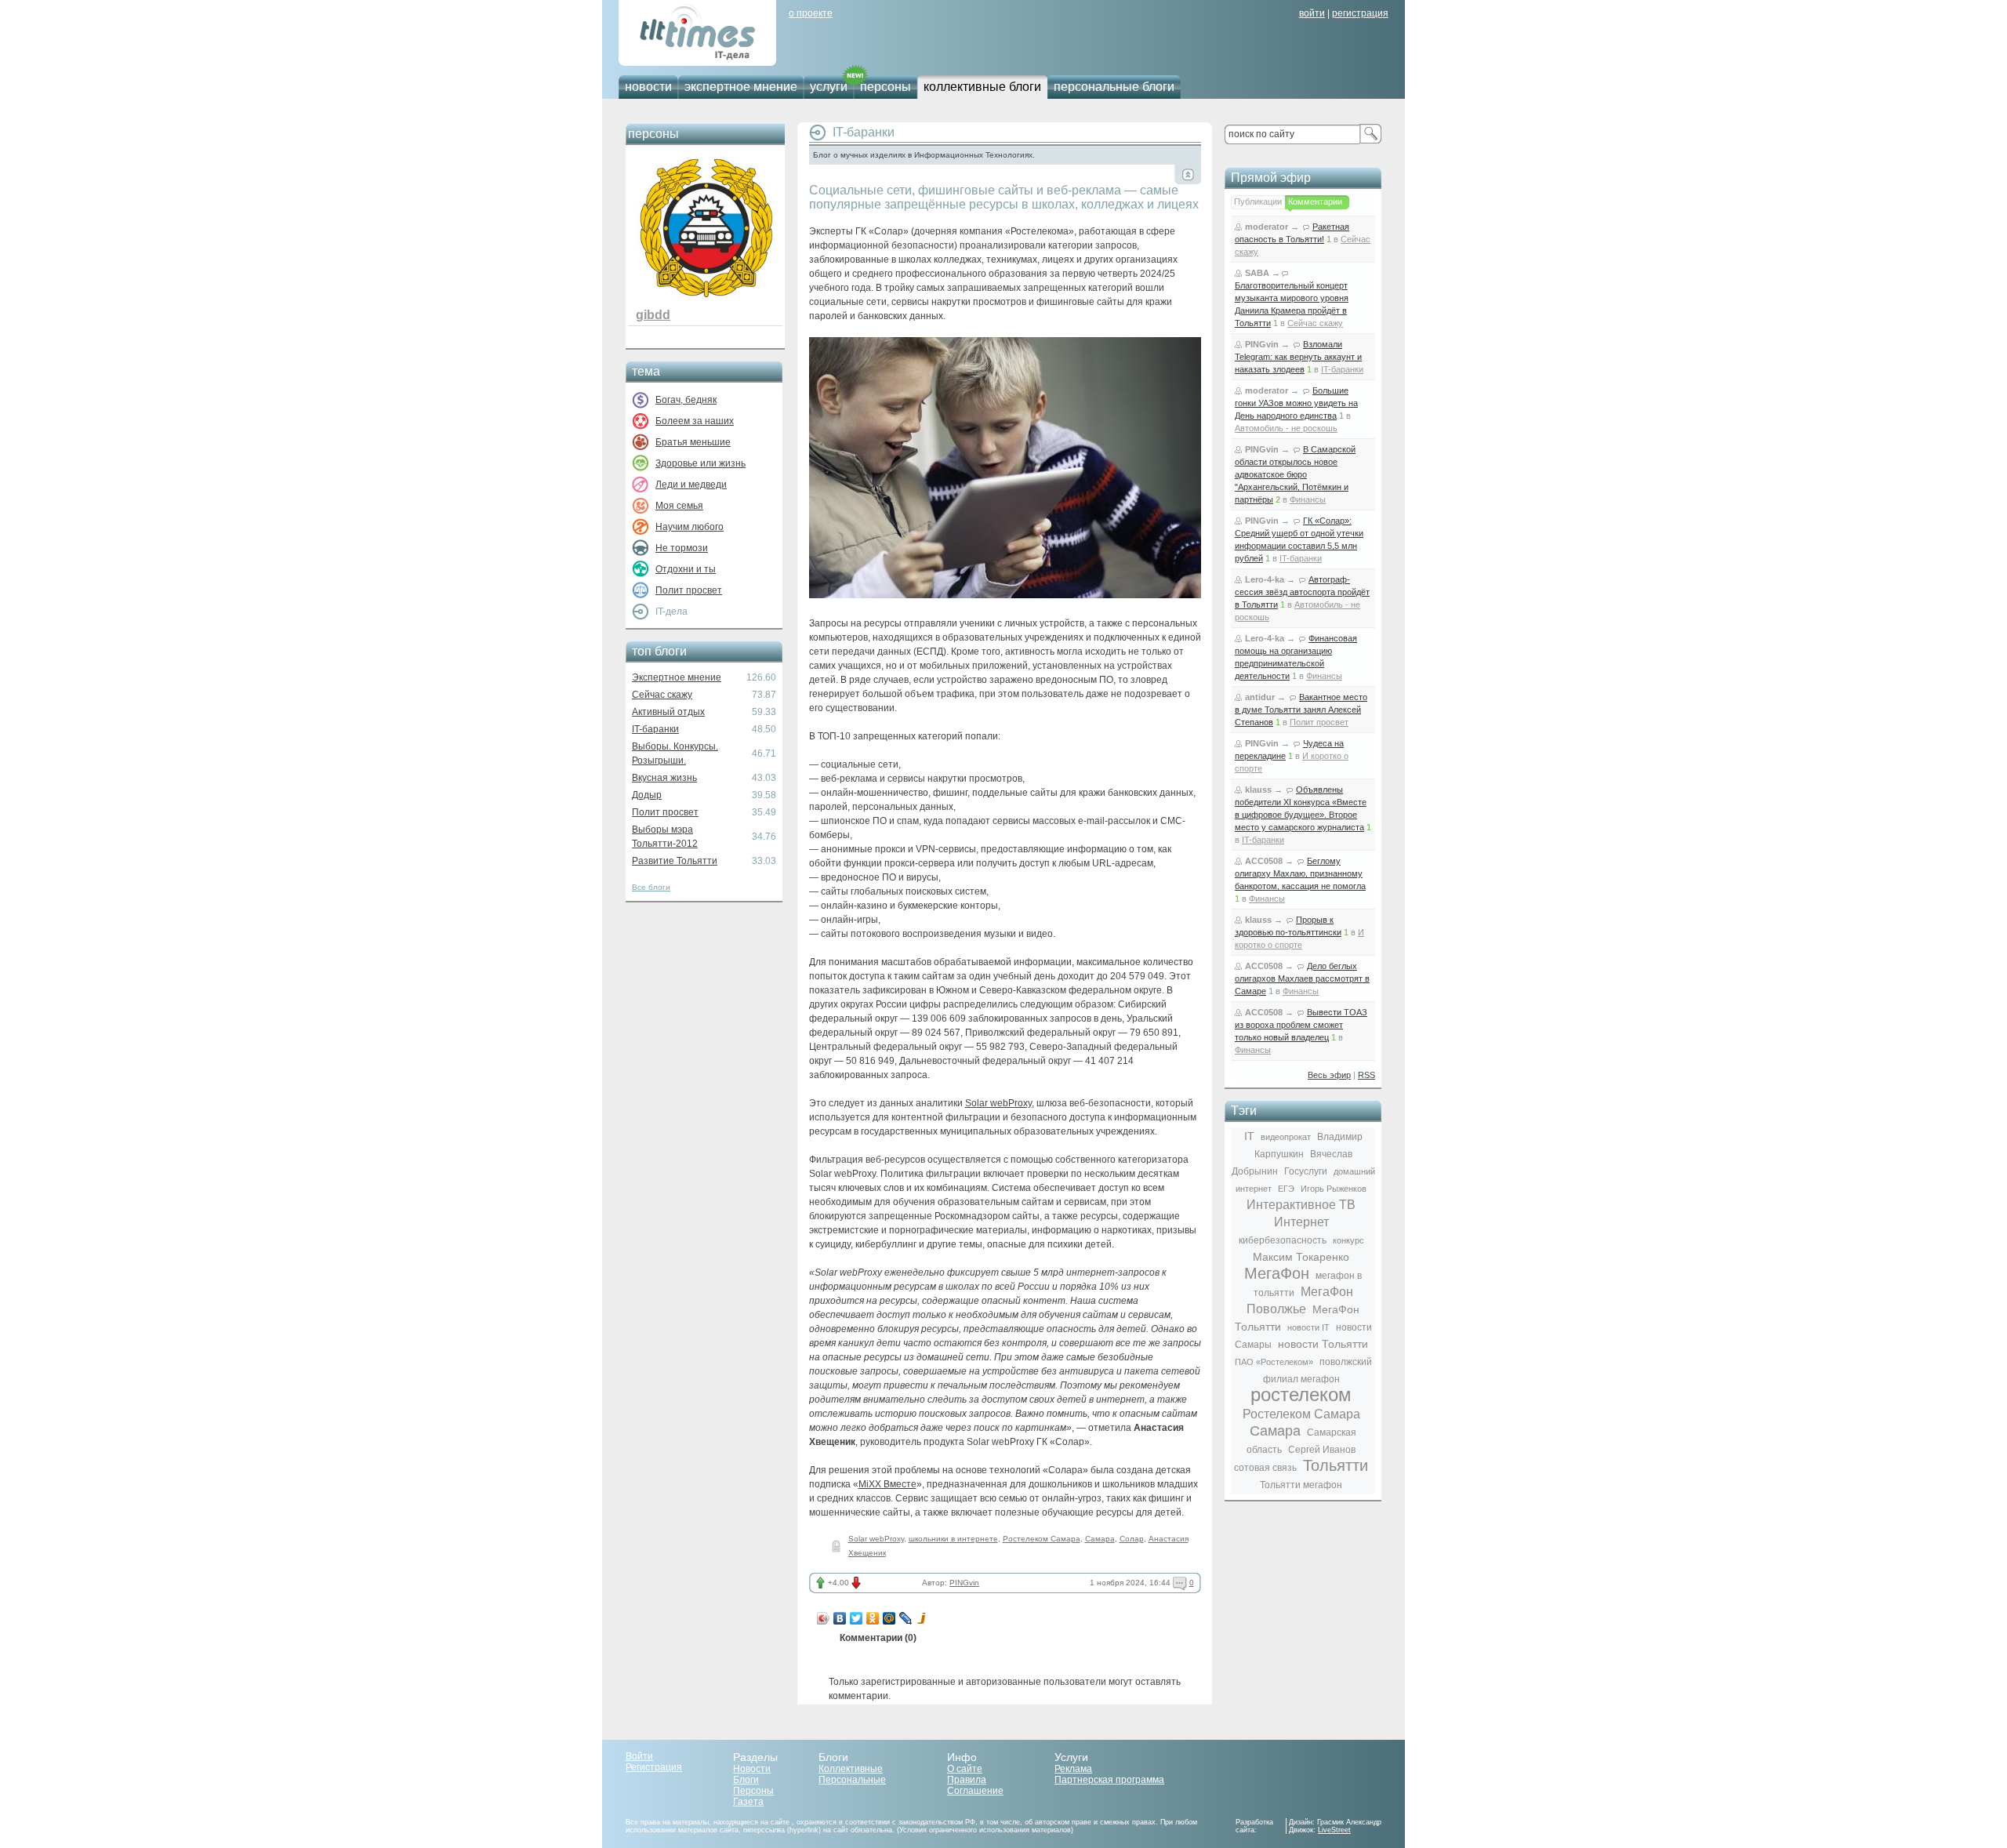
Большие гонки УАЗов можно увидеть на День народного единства (1296, 403)
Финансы (1308, 499)
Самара (1100, 1539)
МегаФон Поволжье (1300, 1300)
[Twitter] (857, 1618)
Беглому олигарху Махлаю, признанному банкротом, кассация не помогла (1300, 873)
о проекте (811, 13)
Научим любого (690, 527)
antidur (1260, 697)
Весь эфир (1329, 1075)
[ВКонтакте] (840, 1618)
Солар (1132, 1539)
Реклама (1073, 1769)
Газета (748, 1802)
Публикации (1258, 202)
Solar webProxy (998, 1103)
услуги (829, 87)
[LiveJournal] (906, 1618)
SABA (1257, 273)
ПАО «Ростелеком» (1274, 1362)
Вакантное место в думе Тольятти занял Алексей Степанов (1301, 710)
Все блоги (651, 887)
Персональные (852, 1780)
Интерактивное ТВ (1301, 1205)
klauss (1258, 790)
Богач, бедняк (686, 400)
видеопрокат (1286, 1137)
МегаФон (1277, 1273)
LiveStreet (1334, 1830)
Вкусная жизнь (664, 778)
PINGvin (964, 1583)
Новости (752, 1769)
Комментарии (1315, 202)
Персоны (753, 1791)
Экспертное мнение (677, 677)
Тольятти (1336, 1465)
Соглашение (975, 1791)
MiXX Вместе (887, 1484)
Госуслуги (1306, 1171)
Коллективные (851, 1769)
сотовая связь (1265, 1468)
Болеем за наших (695, 421)
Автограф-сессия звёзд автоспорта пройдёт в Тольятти (1302, 592)
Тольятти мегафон (1301, 1485)
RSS (1366, 1075)
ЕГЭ (1286, 1189)
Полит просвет (689, 590)
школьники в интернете (953, 1539)
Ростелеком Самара (1042, 1539)
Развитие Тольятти (675, 861)
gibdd (653, 315)
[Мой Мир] (889, 1618)
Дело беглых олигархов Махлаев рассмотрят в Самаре (1302, 978)
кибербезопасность (1283, 1240)
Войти (639, 1756)
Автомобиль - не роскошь (1286, 428)
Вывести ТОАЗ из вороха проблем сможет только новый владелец (1301, 1025)
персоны (886, 87)
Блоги (746, 1780)
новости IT (1308, 1327)
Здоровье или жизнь (700, 463)
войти (1312, 13)
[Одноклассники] (873, 1618)
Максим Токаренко (1301, 1257)
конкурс (1348, 1240)
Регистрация (654, 1767)
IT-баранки (655, 729)
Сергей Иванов (1322, 1450)
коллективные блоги (982, 87)
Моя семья (679, 506)
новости (648, 87)
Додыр (647, 795)
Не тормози (682, 548)
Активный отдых (668, 712)
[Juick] (922, 1618)
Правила (967, 1780)
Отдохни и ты (686, 569)
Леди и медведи (691, 485)
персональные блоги (1114, 87)
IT (1249, 1136)
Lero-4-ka (1265, 579)
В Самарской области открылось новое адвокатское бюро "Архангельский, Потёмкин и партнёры (1295, 474)
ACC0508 (1264, 861)
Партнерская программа (1109, 1780)
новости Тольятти (1323, 1344)
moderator (1267, 227)
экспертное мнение (741, 87)
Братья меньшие (693, 442)
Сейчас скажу (662, 695)
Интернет (1301, 1222)
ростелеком (1301, 1394)
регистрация (1360, 13)
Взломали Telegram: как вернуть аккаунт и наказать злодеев (1298, 357)
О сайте (965, 1769)
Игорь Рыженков (1334, 1189)
